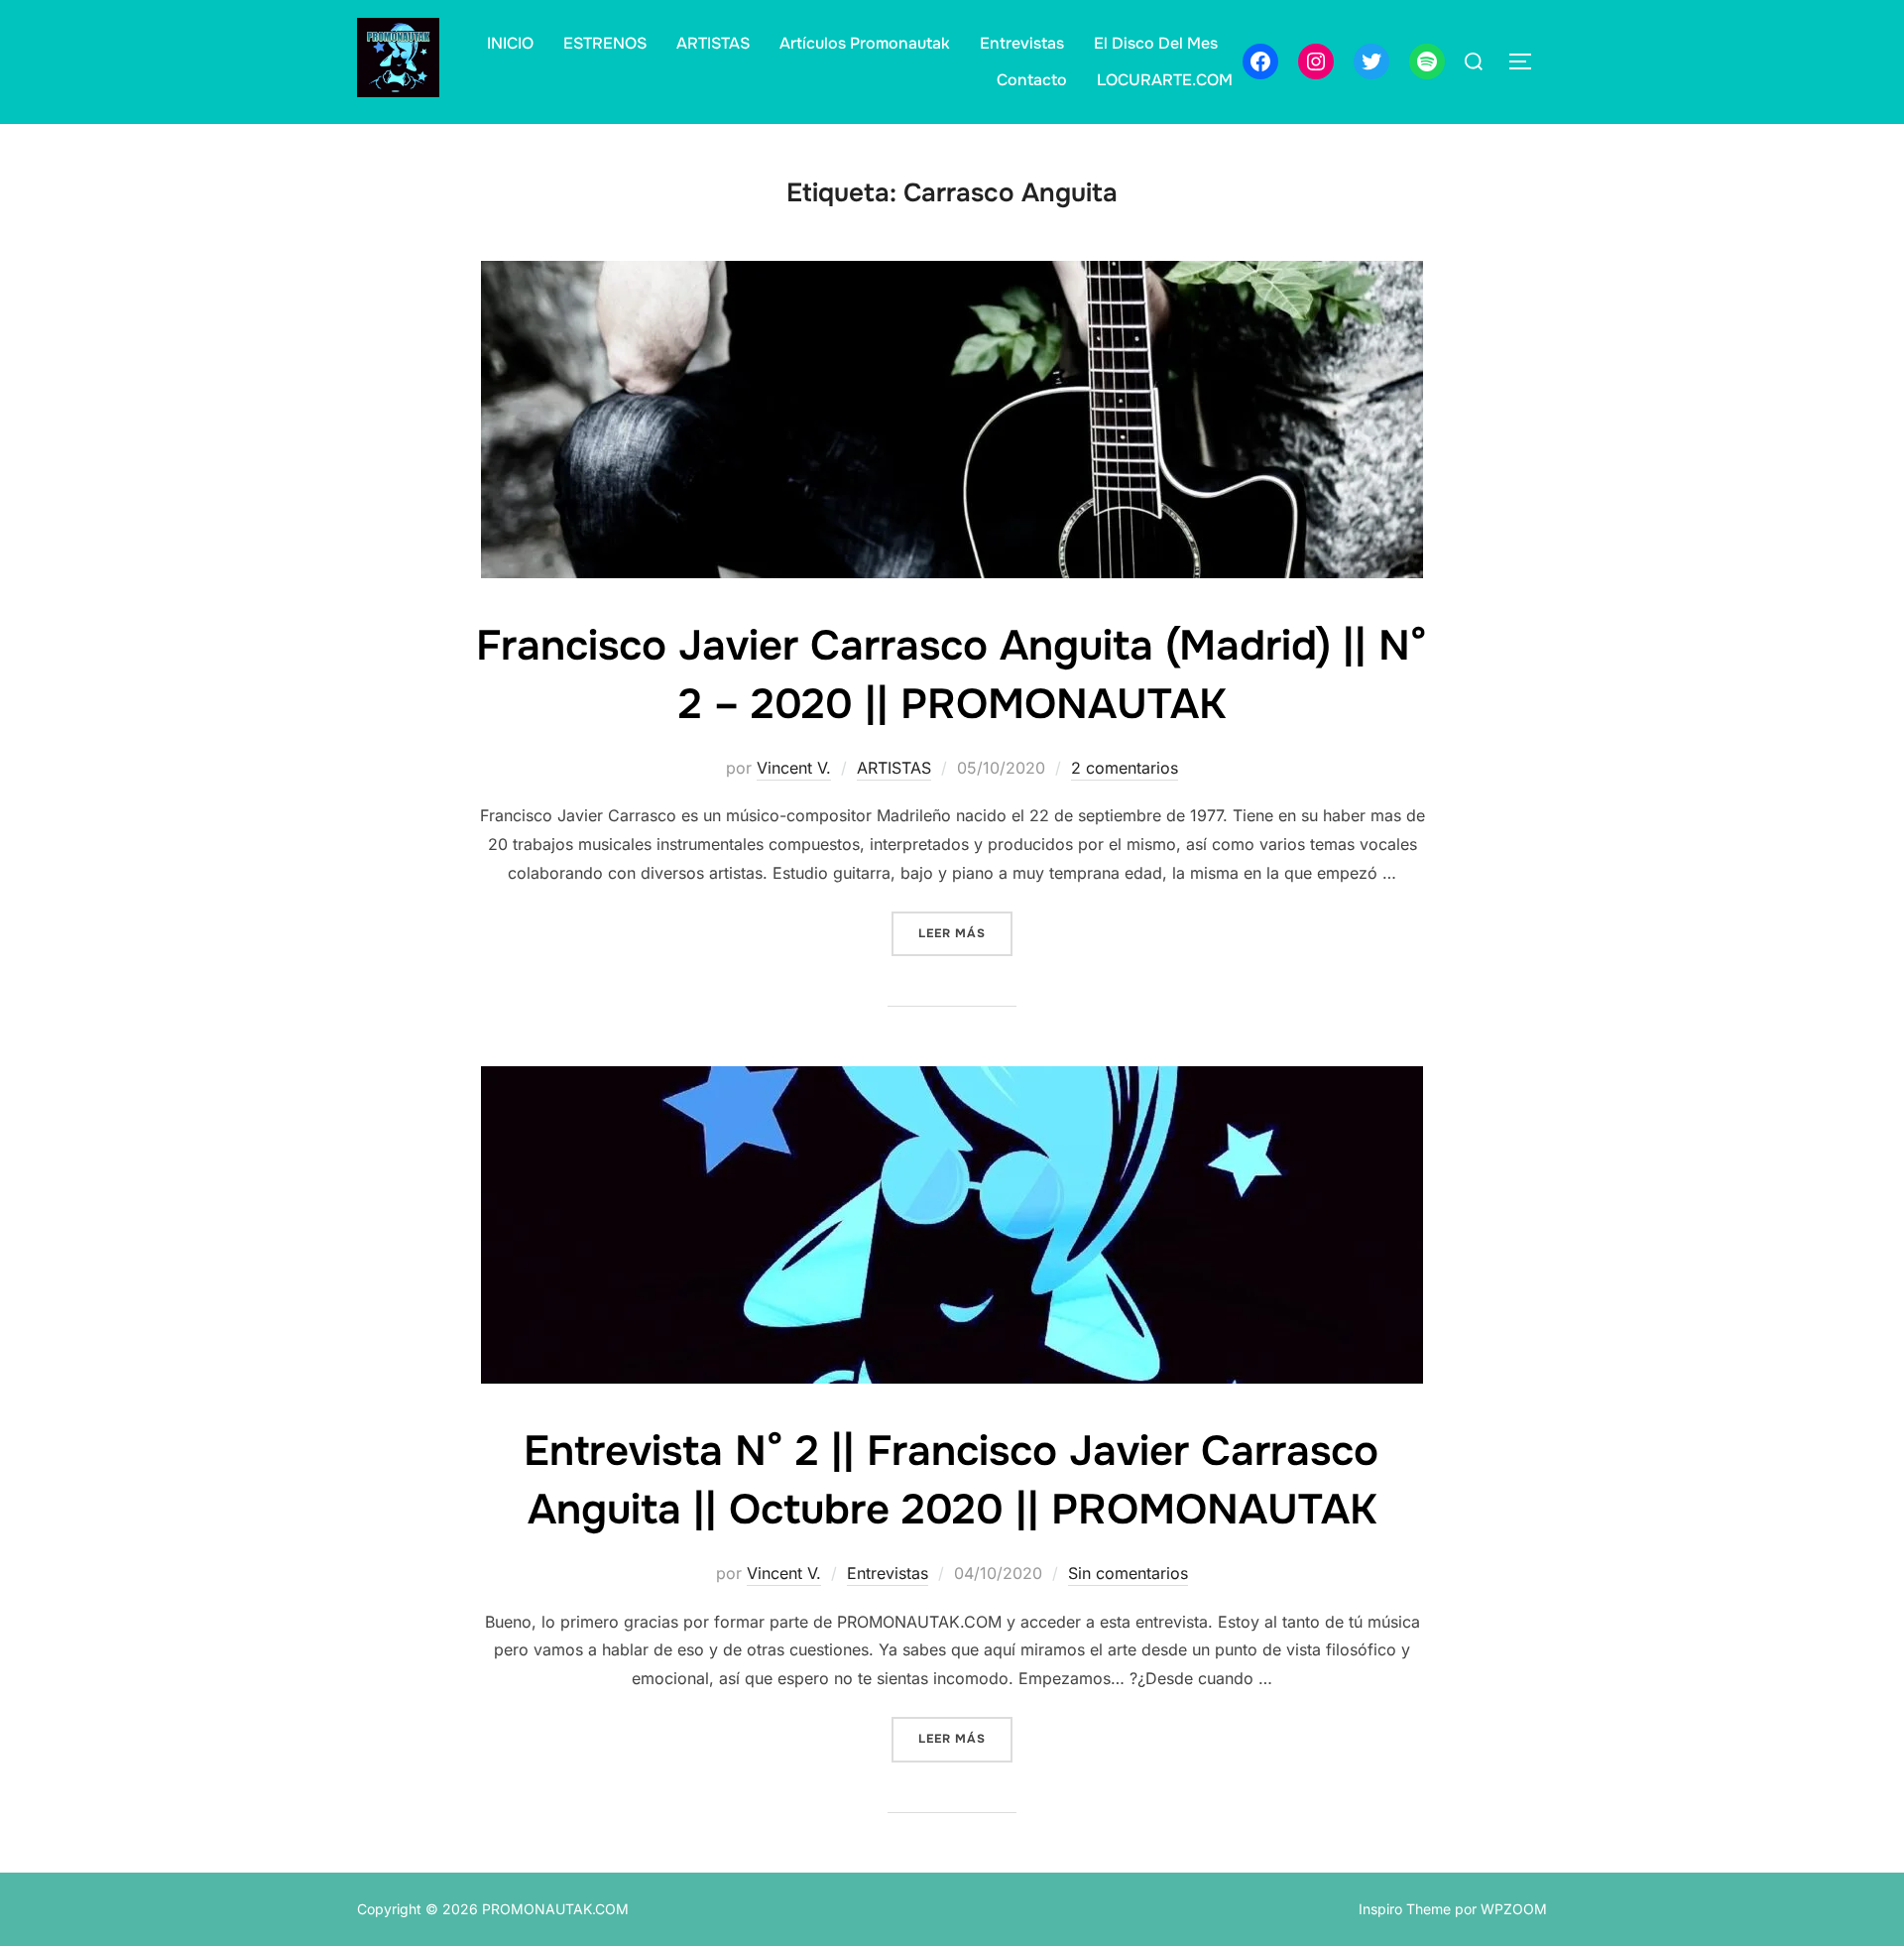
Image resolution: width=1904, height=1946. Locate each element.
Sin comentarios (1128, 1573)
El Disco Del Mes (1156, 43)
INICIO (510, 43)
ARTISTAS (713, 43)
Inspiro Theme (1405, 1909)
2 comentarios (1125, 768)
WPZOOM (1514, 1909)
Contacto (1032, 80)
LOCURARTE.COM (1165, 80)
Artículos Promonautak (865, 43)
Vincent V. (794, 768)
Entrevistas (1022, 43)
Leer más (965, 933)
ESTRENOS (605, 43)
